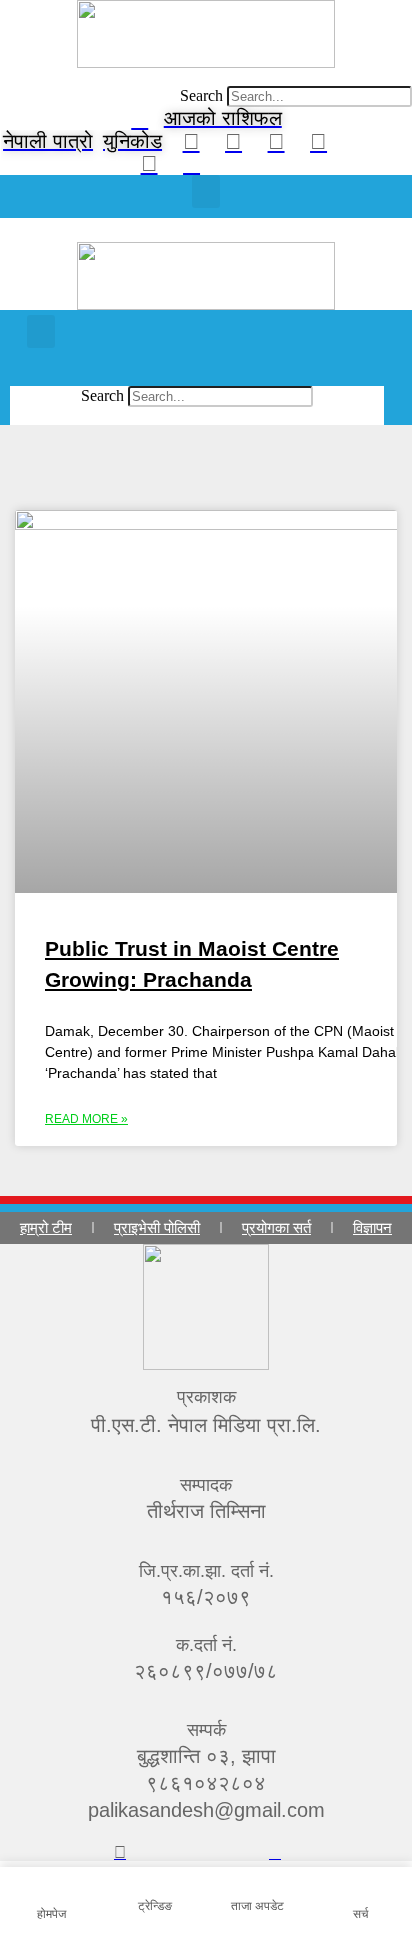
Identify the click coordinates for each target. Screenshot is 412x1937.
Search (201, 95)
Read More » (86, 1119)
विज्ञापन (372, 1227)
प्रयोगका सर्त (276, 1227)
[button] (206, 77)
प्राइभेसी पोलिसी (157, 1227)
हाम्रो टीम (46, 1227)
